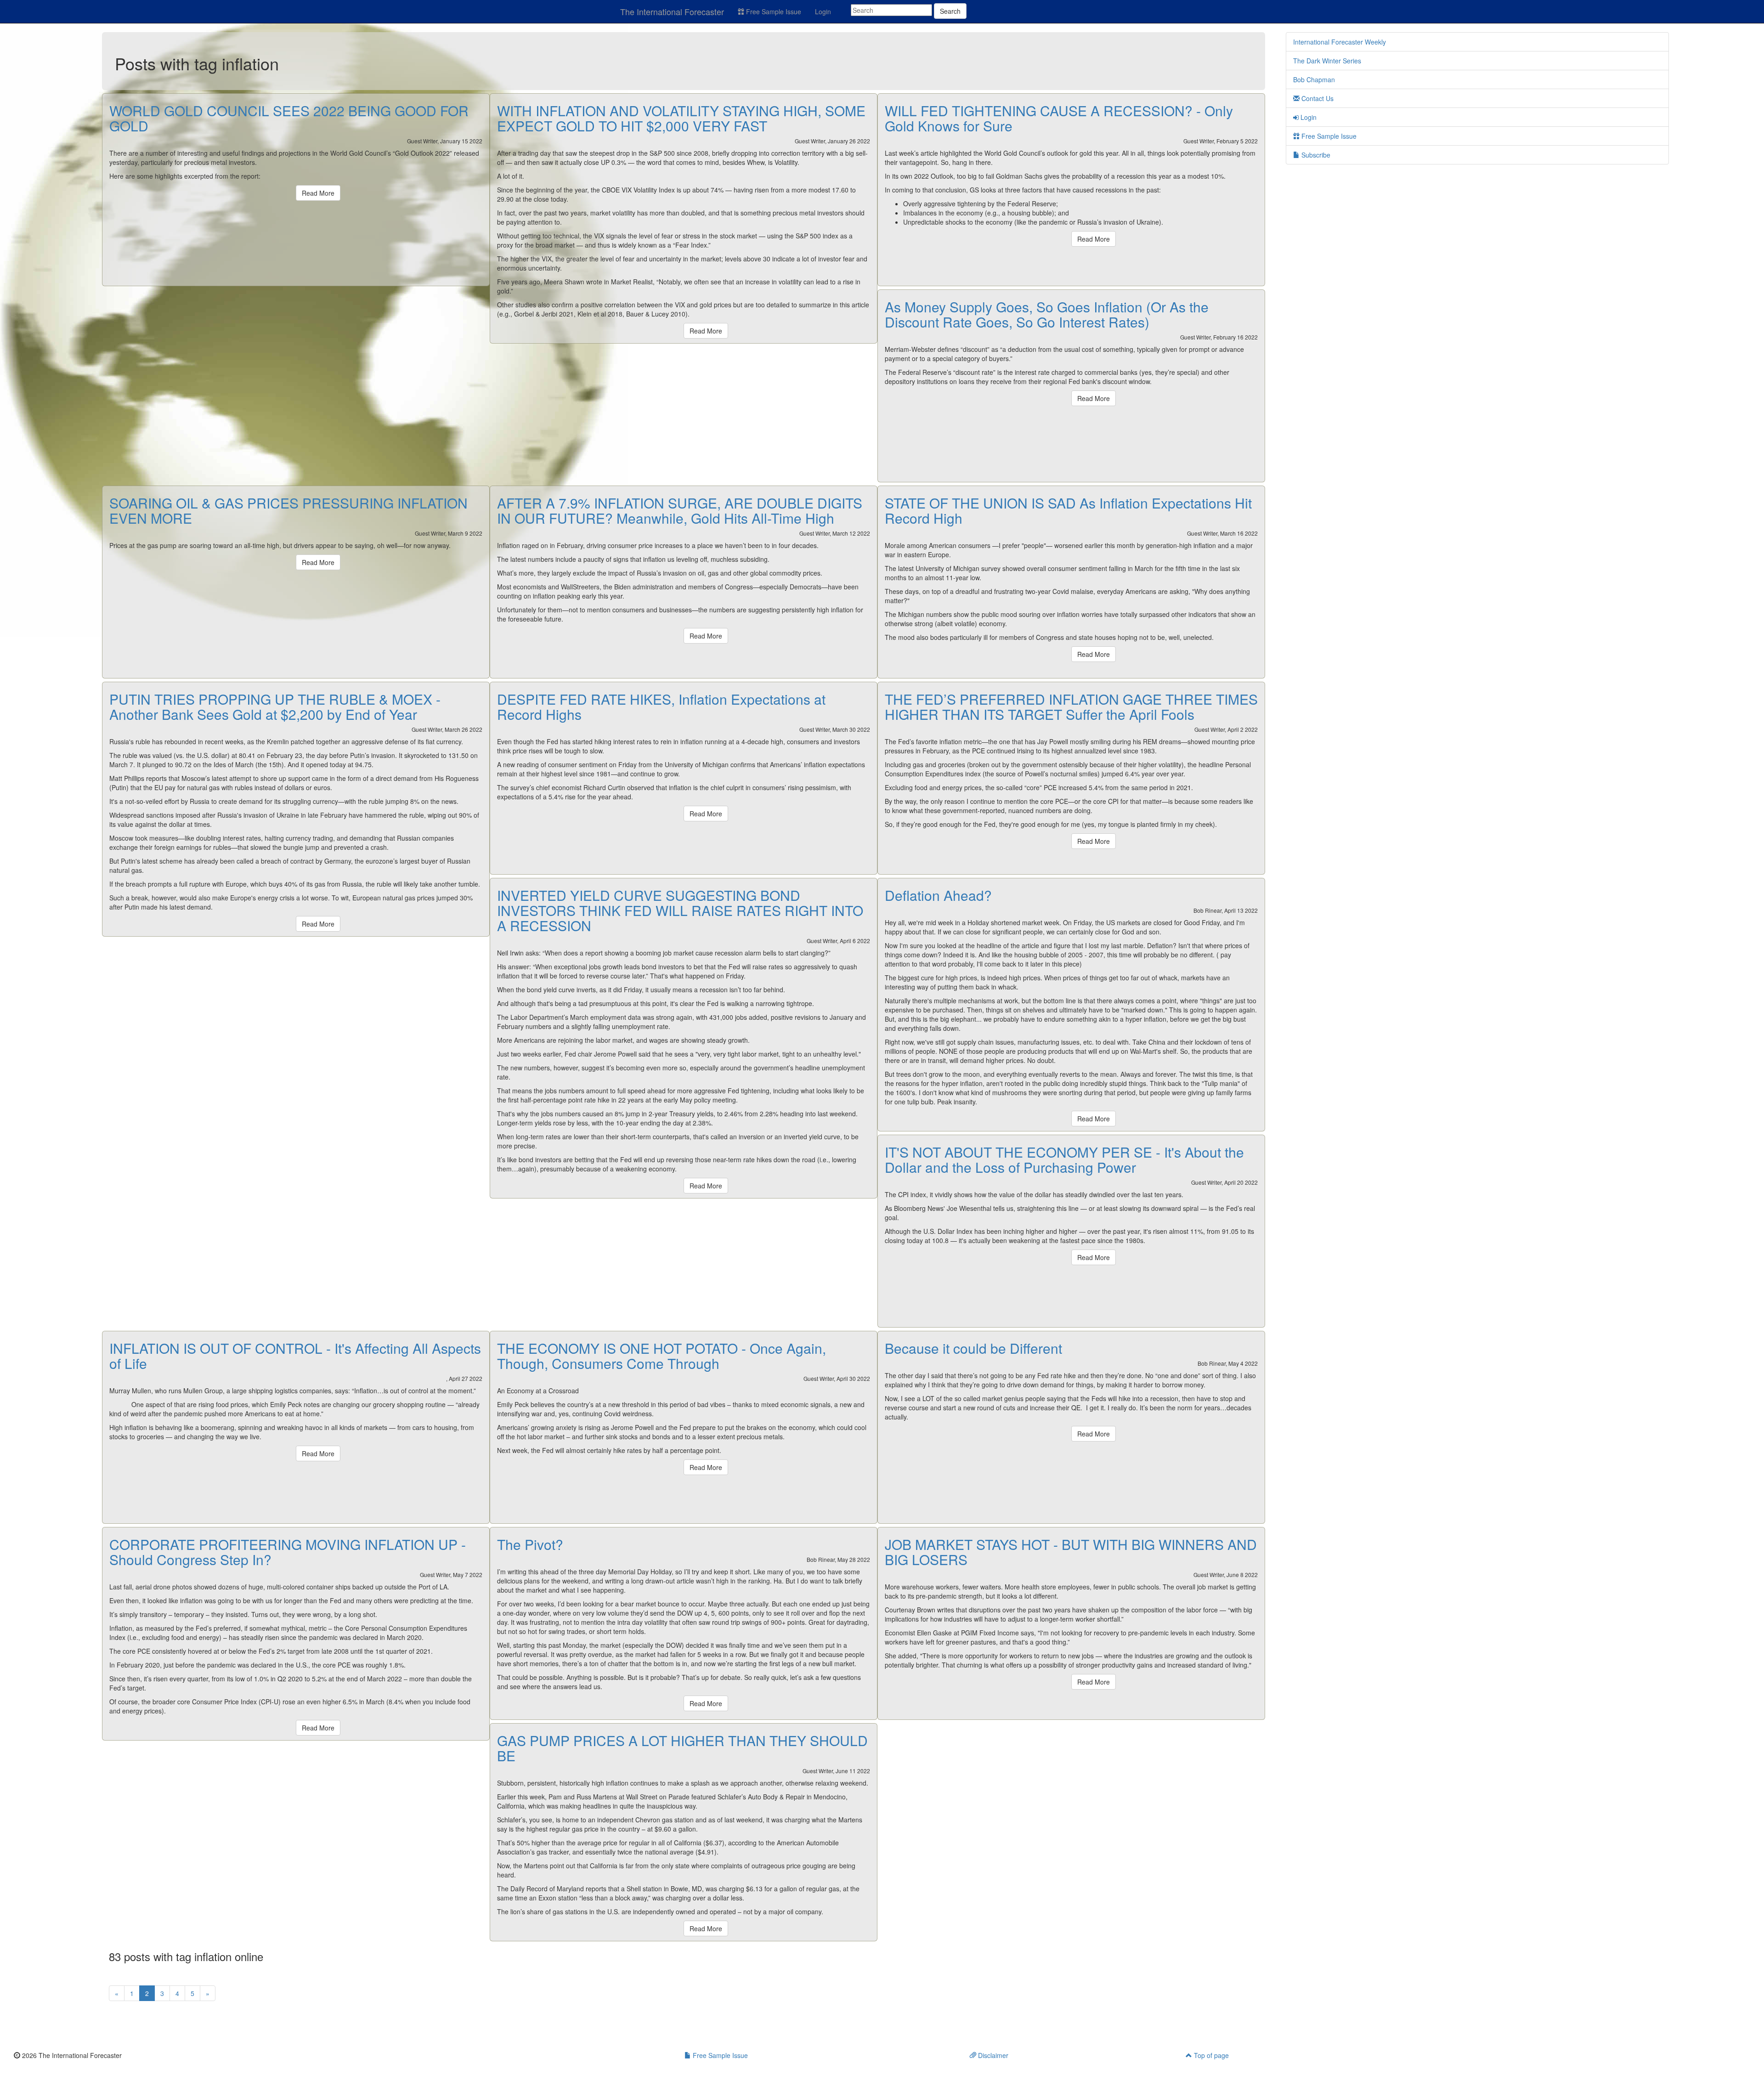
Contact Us (1317, 98)
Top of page (1210, 2055)
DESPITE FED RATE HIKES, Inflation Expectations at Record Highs (661, 707)
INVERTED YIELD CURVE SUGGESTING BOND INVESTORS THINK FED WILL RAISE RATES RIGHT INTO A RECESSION (680, 910)
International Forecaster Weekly (1340, 42)
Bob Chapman (1314, 79)
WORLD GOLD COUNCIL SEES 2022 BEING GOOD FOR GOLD (289, 118)
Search (950, 11)
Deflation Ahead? (938, 895)
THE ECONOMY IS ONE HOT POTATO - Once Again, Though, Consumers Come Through (661, 1356)
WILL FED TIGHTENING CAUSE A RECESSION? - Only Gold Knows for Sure (1059, 118)
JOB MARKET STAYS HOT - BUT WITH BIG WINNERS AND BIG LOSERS (1071, 1552)
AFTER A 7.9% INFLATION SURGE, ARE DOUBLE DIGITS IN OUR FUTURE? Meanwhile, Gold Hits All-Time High (680, 510)
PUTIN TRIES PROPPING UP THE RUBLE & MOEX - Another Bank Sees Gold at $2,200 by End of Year (275, 707)
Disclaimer (992, 2055)
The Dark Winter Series (1327, 61)
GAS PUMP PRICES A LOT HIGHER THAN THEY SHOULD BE (682, 1748)
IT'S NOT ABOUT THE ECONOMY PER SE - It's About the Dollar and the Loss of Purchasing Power (1064, 1159)
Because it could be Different (973, 1348)
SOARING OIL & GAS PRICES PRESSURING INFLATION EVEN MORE (288, 510)
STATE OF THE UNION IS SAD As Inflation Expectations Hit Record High (1068, 510)
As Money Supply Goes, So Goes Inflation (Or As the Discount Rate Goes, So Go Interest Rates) (1047, 314)
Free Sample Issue (773, 11)
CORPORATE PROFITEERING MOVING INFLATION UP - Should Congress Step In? (288, 1552)
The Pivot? (530, 1544)
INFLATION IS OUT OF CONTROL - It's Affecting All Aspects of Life (295, 1356)
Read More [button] (318, 193)
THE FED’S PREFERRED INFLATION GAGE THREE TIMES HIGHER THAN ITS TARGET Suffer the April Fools (1071, 707)
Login (823, 11)
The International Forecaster (672, 11)
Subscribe (1315, 155)
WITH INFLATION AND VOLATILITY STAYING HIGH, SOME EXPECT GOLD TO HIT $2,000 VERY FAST (681, 118)
